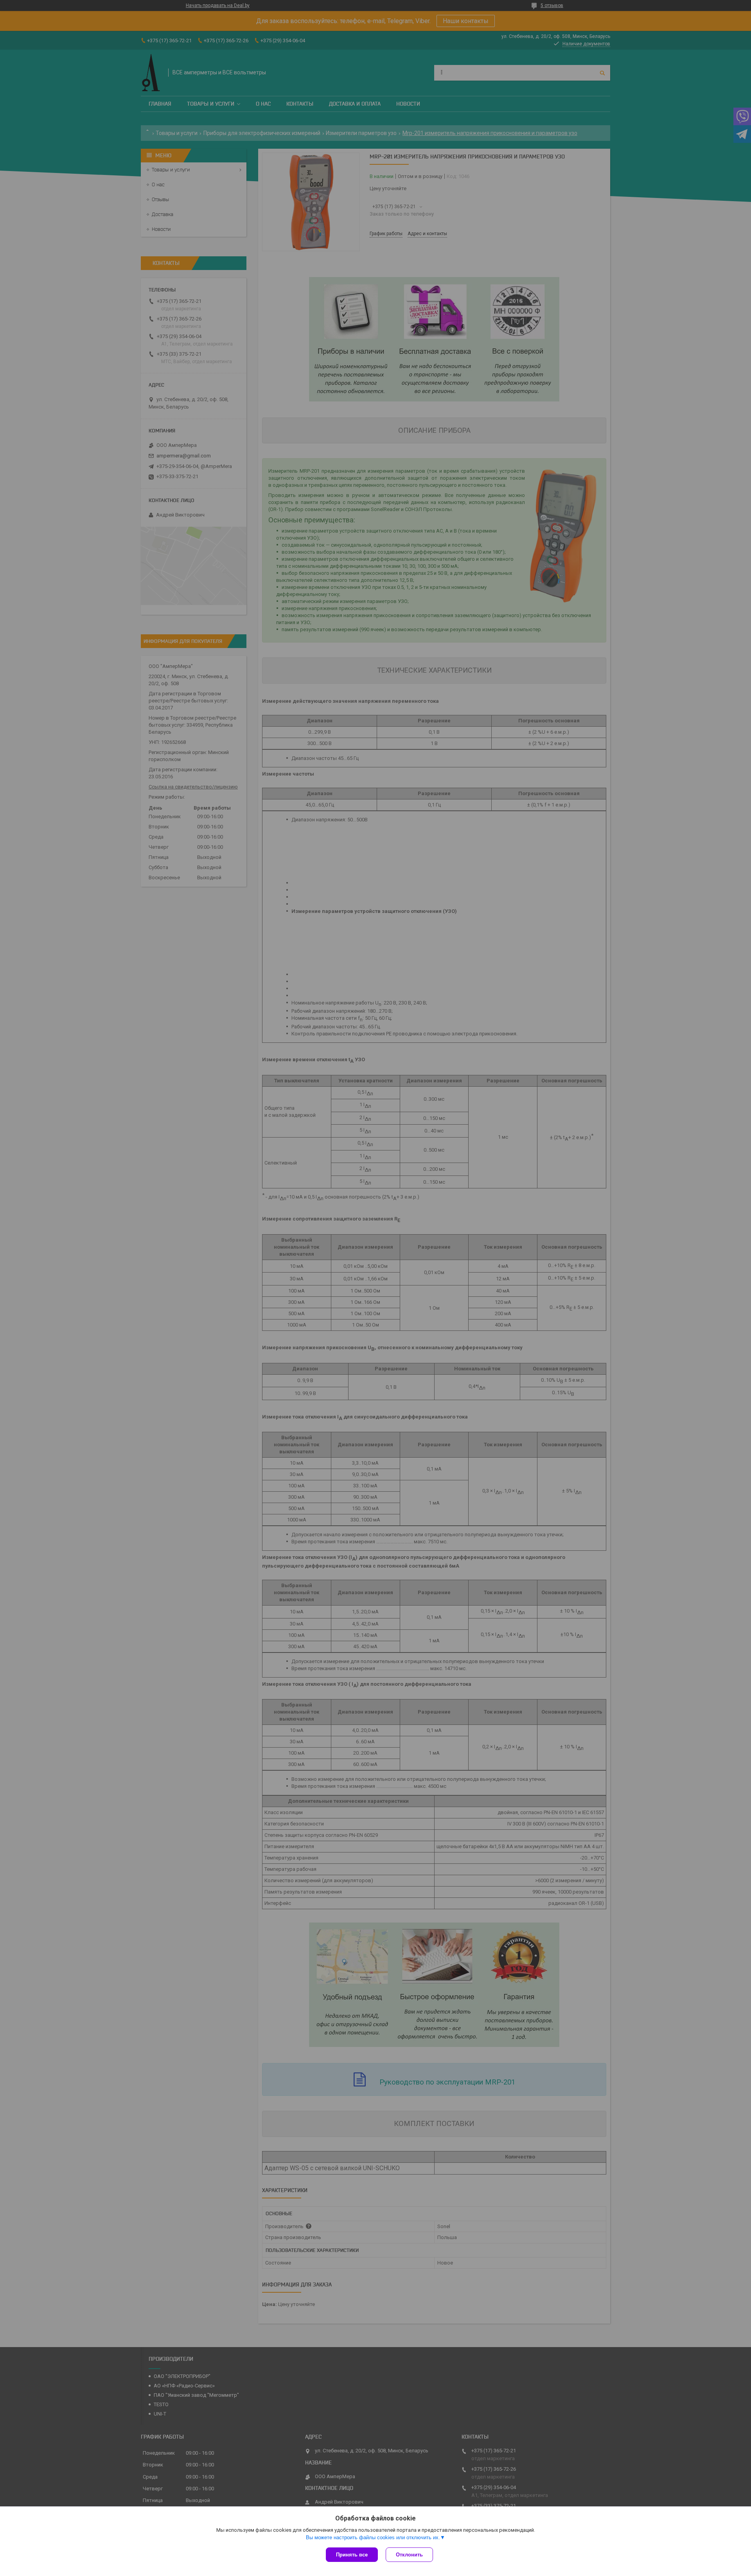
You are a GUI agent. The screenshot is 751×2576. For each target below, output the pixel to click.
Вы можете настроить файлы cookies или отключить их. (373, 2537)
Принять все (352, 2555)
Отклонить (409, 2555)
